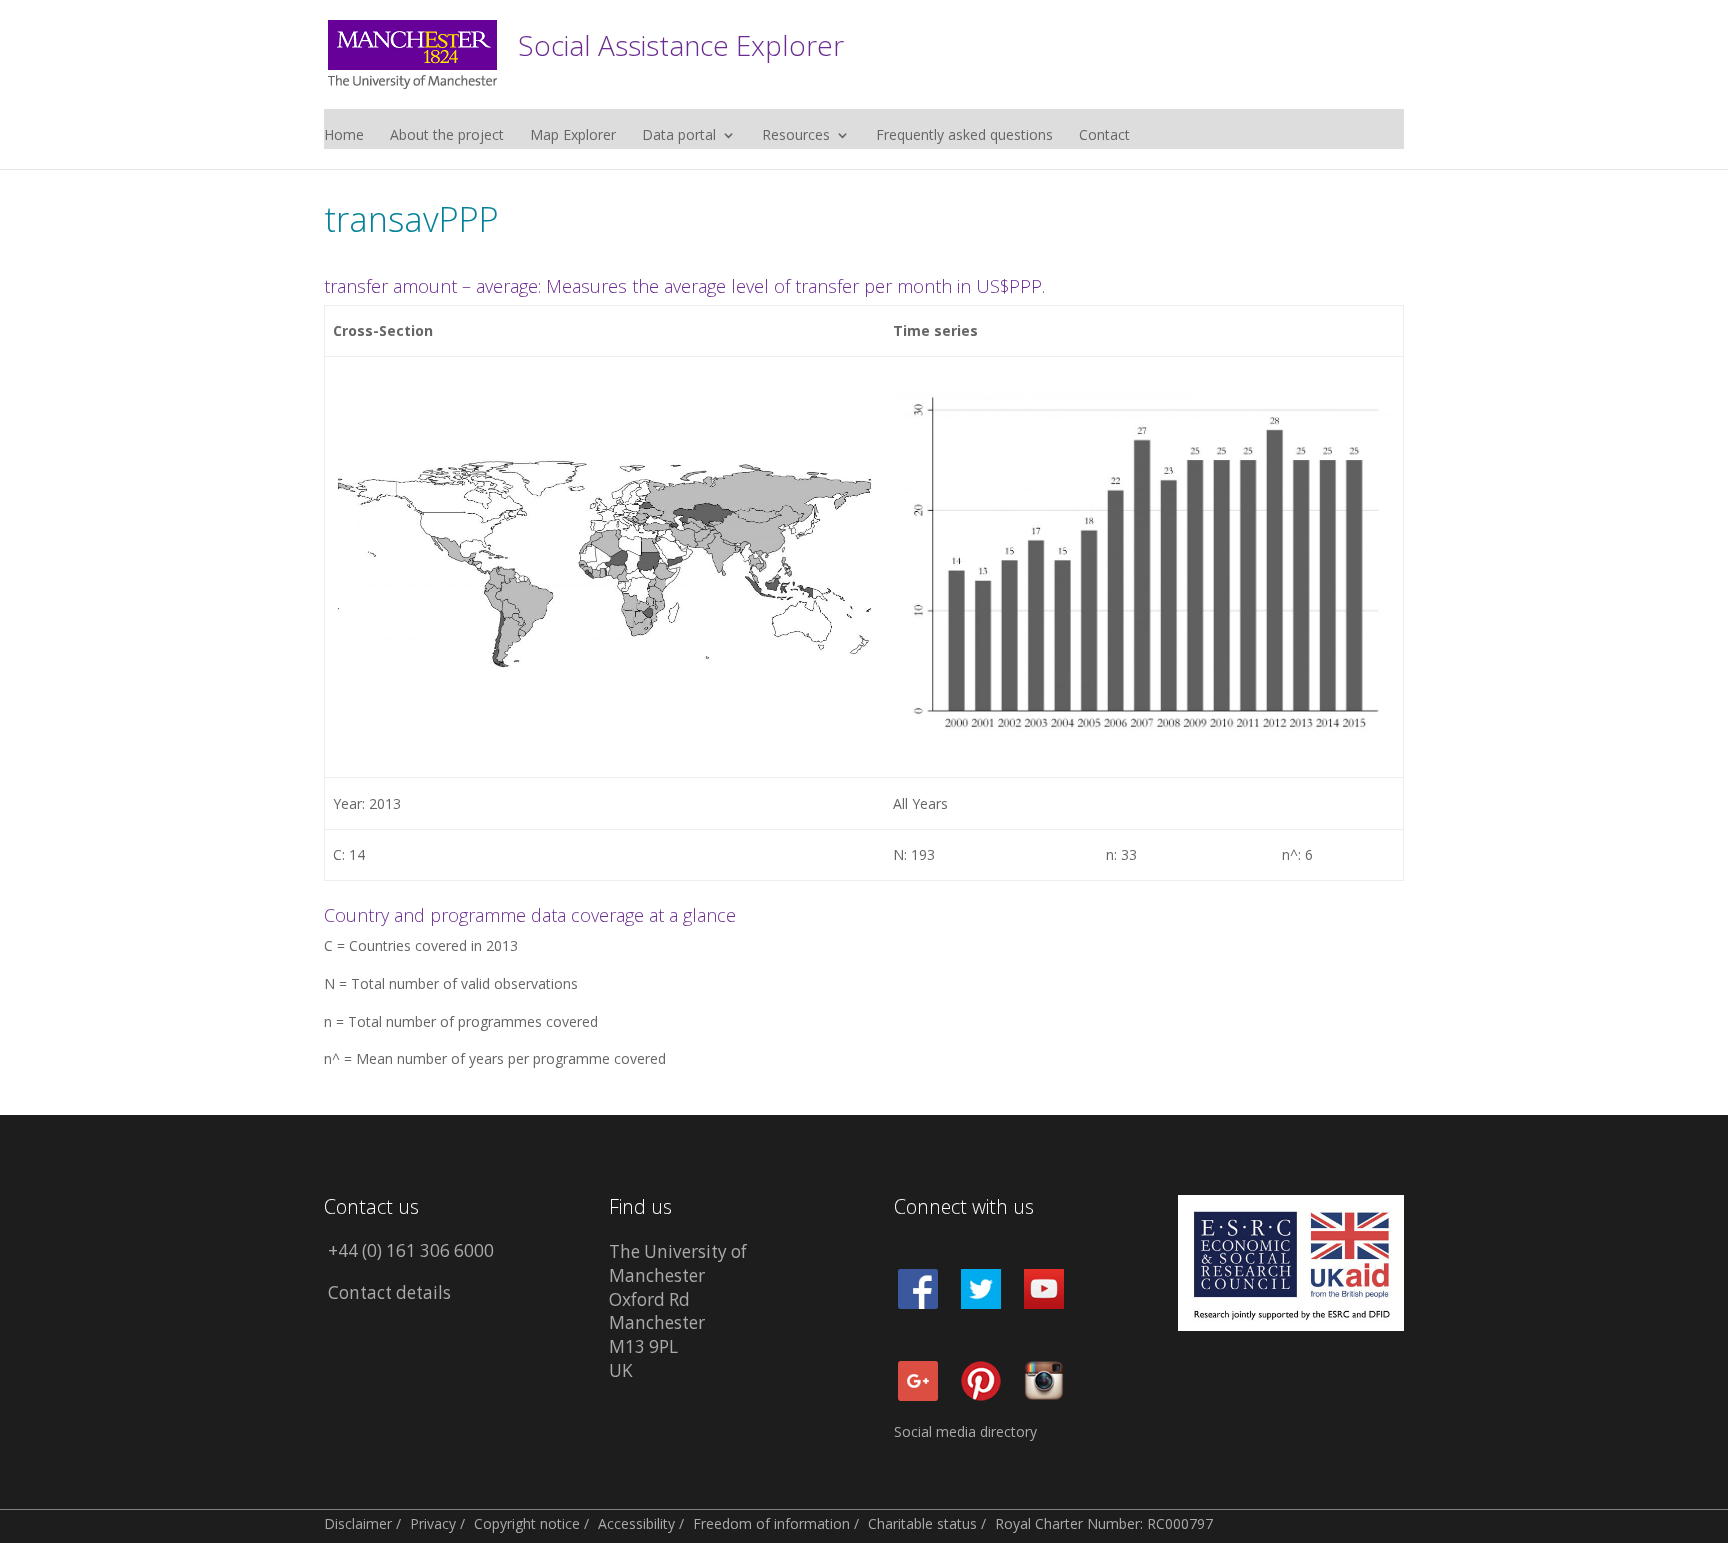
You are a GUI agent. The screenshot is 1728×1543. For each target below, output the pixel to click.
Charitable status (922, 1523)
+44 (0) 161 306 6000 (411, 1250)
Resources (796, 136)
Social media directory (965, 1431)
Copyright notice (527, 1523)
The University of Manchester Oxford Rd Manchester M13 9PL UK (678, 1311)
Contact (1104, 136)
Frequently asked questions (964, 136)
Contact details (389, 1292)
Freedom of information (771, 1523)
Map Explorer (573, 136)
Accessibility (636, 1523)
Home (344, 136)
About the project (447, 136)
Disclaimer (358, 1523)
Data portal (679, 136)
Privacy (433, 1523)
